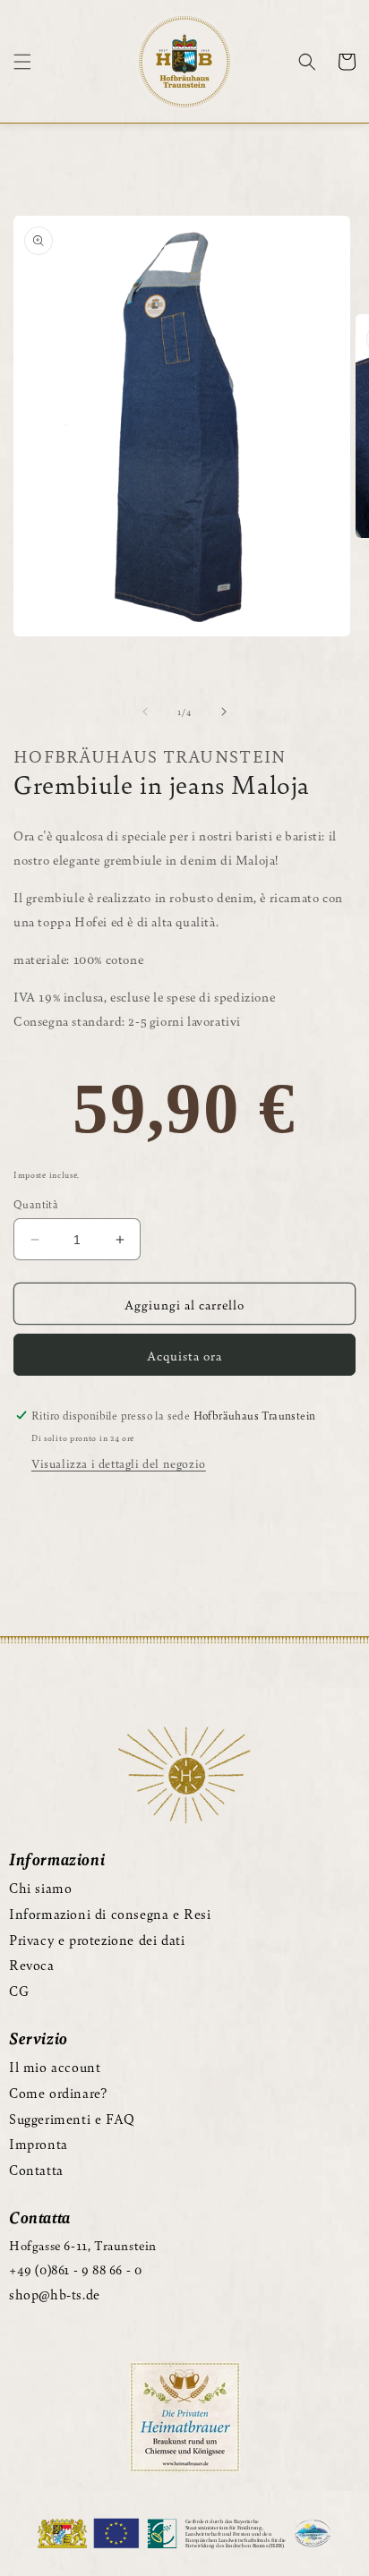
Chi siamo (40, 1887)
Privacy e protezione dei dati (97, 1939)
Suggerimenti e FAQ (72, 2118)
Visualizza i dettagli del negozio (119, 1463)
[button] (22, 62)
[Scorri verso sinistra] (145, 712)
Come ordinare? (58, 2092)
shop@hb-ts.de (55, 2294)
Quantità (36, 1204)
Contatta (36, 2169)
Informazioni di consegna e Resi (110, 1913)
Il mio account (55, 2066)
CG (19, 1990)
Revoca (32, 1964)
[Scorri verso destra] (224, 712)
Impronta (39, 2143)
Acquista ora (184, 1355)
